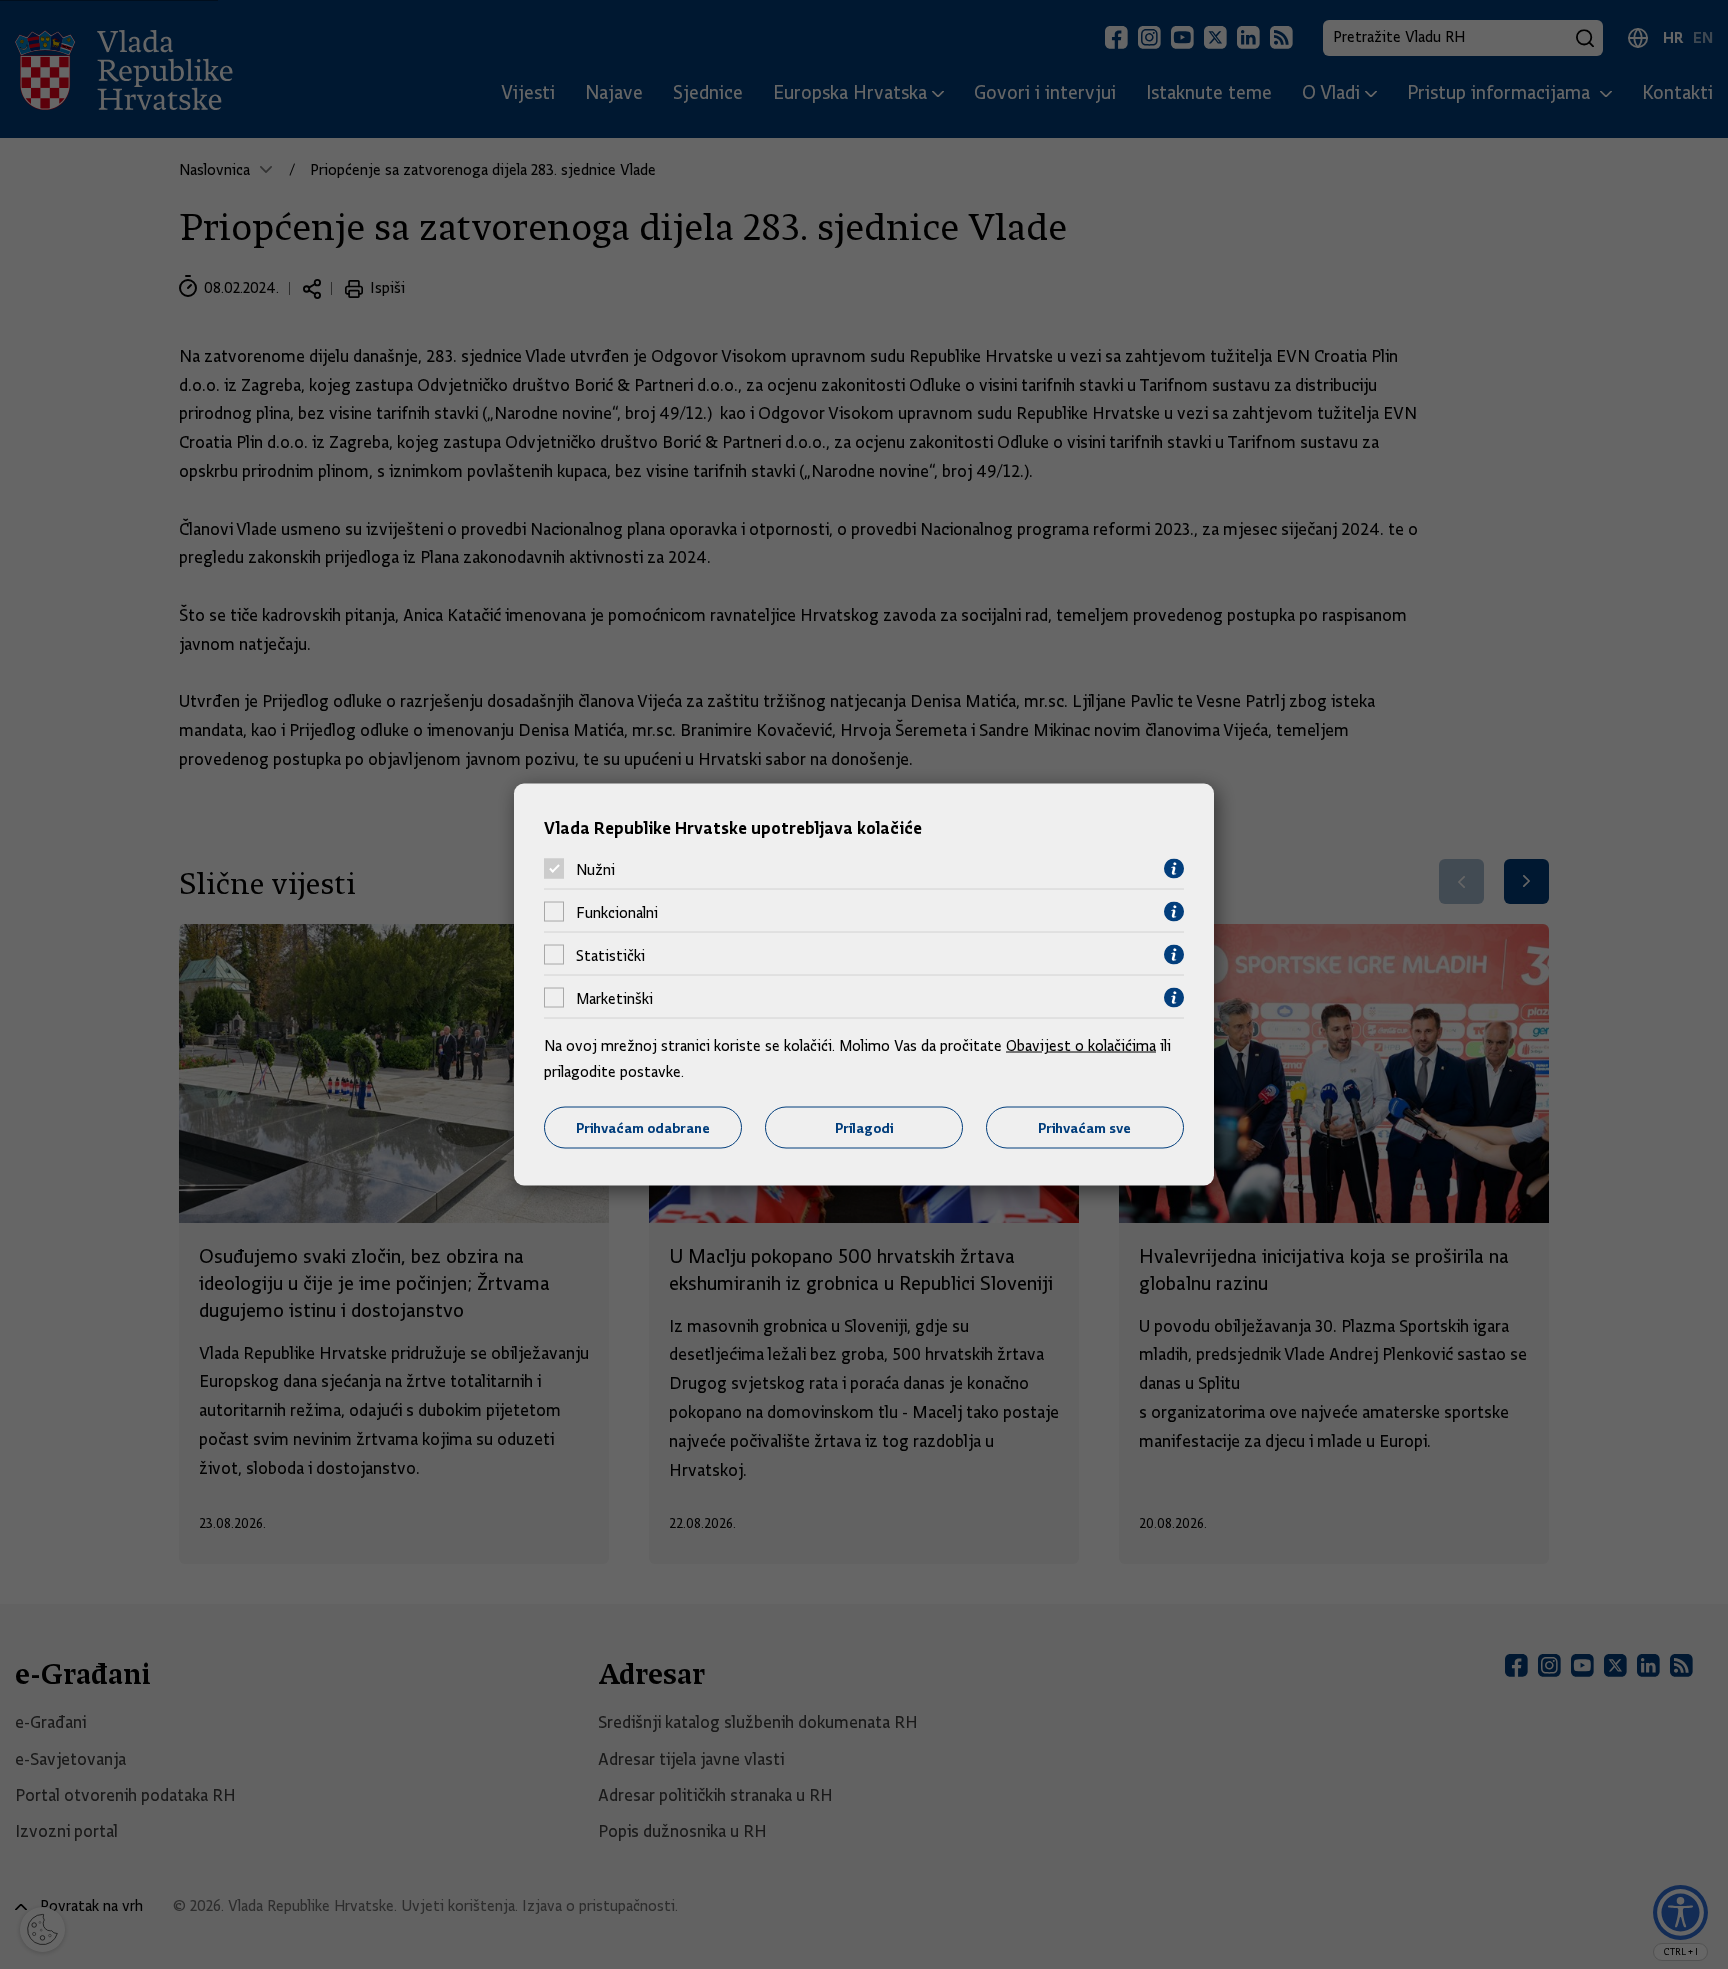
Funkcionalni (617, 912)
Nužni (595, 869)
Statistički (610, 955)
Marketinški (614, 998)
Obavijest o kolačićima (1081, 1046)
